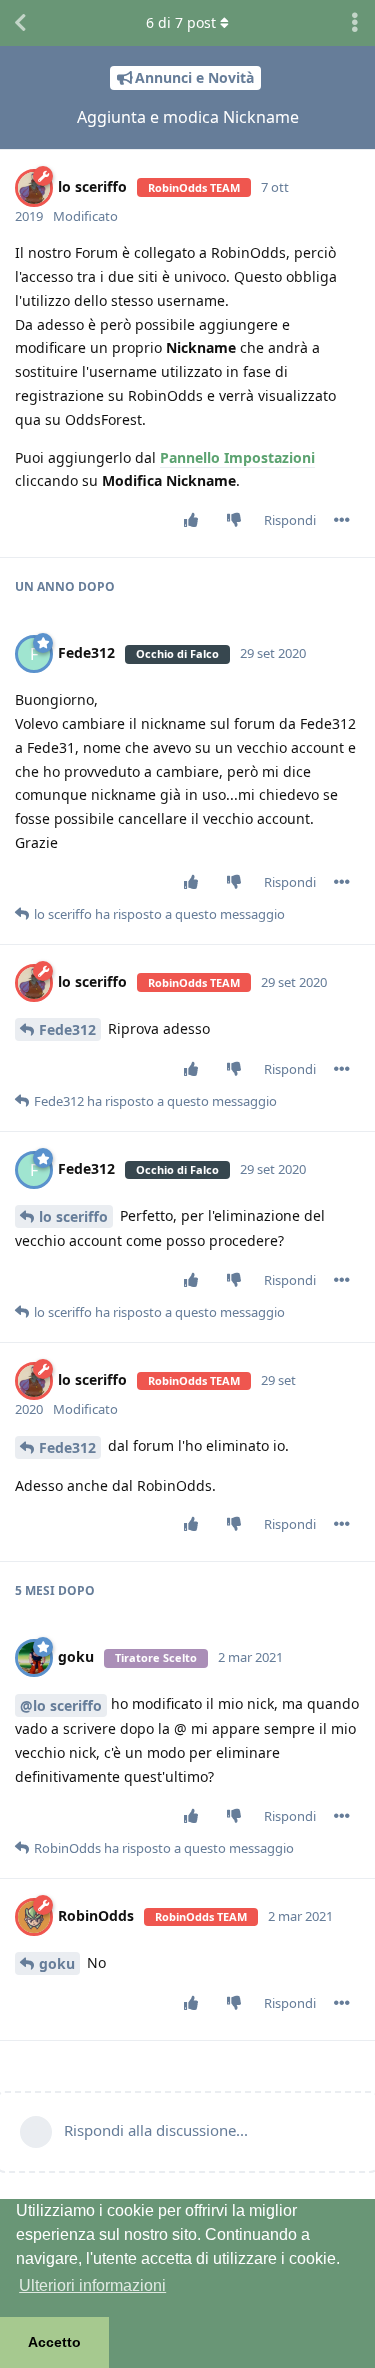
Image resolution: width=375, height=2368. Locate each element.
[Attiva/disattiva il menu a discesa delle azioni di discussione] (355, 23)
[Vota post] (195, 521)
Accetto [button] (54, 2342)
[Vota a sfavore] (238, 521)
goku (57, 1963)
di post (181, 22)
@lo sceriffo (61, 1705)
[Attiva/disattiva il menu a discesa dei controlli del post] (342, 520)
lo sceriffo (73, 1216)
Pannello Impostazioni (237, 457)
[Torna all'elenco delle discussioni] (20, 23)
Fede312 (67, 1029)
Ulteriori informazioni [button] (92, 2285)
